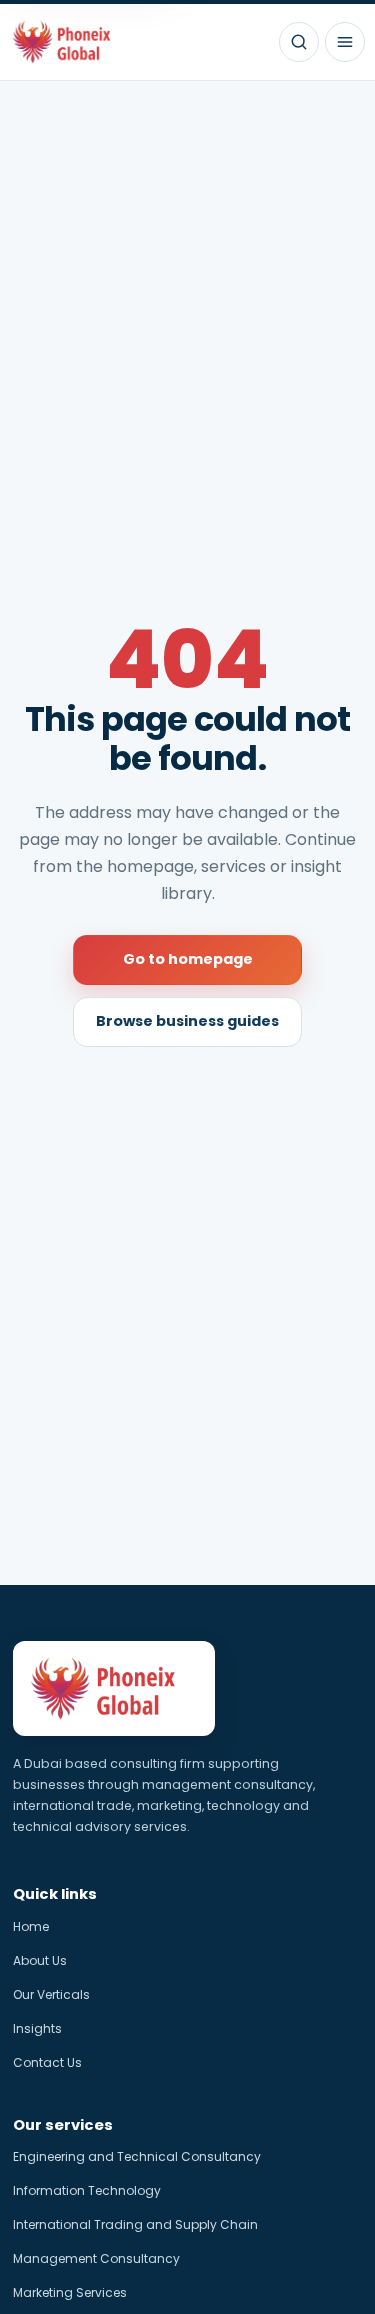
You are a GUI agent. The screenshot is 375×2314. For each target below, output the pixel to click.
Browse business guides (187, 1021)
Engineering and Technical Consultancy (137, 2156)
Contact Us (47, 2062)
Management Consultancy (96, 2258)
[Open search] (299, 42)
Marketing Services (70, 2292)
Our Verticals (51, 1994)
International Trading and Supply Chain (135, 2224)
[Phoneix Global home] (69, 42)
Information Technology (87, 2190)
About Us (40, 1960)
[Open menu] (345, 42)
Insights (37, 2028)
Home (31, 1926)
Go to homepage (188, 959)
